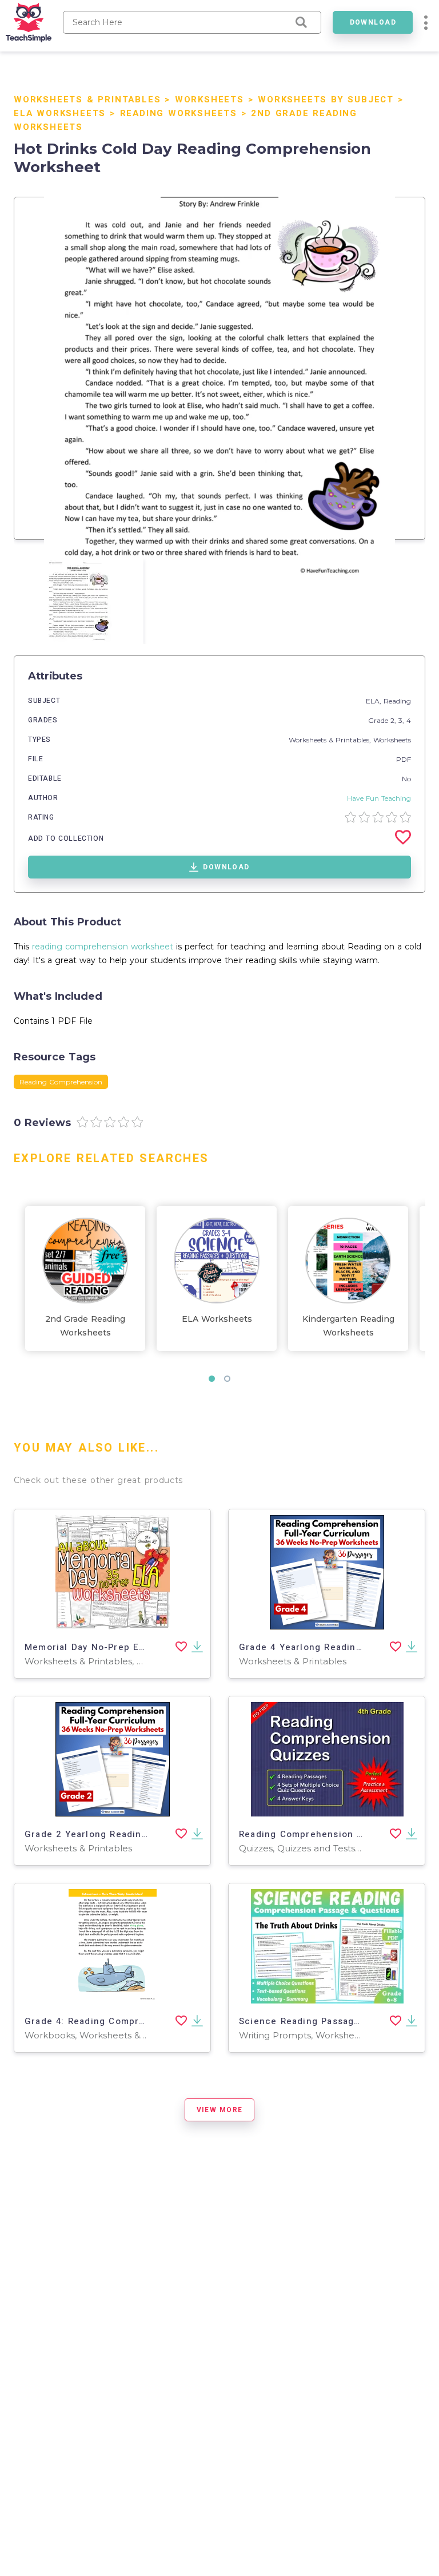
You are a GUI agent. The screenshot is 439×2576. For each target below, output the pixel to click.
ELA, (375, 701)
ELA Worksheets (60, 113)
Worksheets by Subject (326, 100)
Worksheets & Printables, (331, 740)
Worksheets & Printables (87, 100)
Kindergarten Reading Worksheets (348, 1326)
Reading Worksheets (179, 113)
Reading (397, 701)
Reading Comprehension (61, 1082)
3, (402, 720)
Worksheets (209, 100)
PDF (404, 759)
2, (394, 720)
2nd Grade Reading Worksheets (85, 1326)
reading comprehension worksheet (103, 947)
